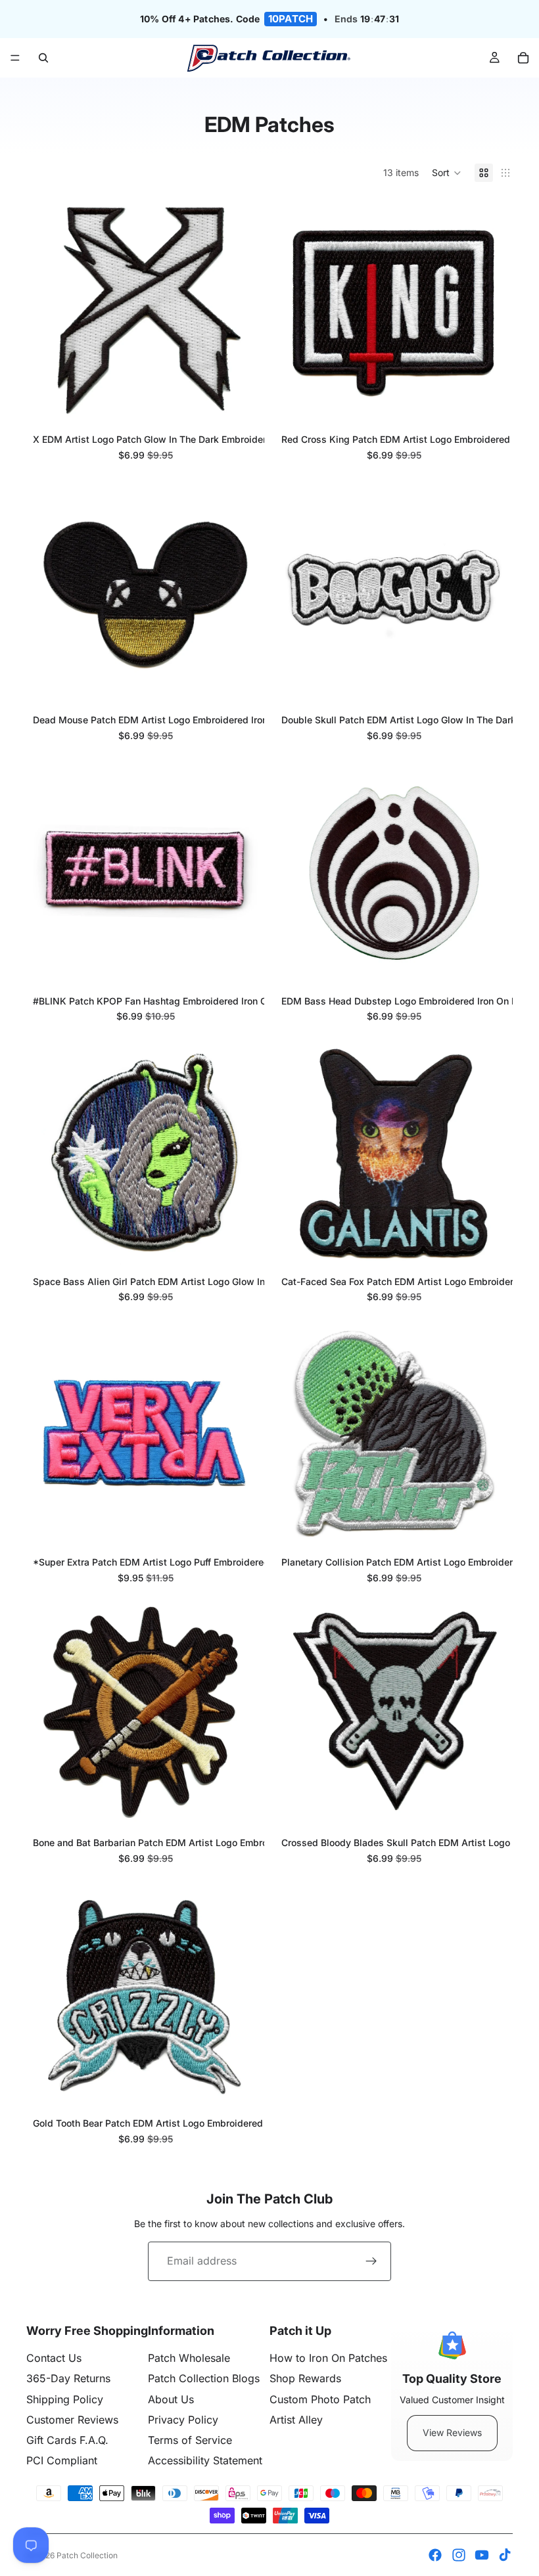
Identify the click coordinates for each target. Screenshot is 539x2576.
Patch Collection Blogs (204, 2378)
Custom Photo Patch (320, 2399)
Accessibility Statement (205, 2460)
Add (248, 402)
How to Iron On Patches (328, 2358)
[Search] (43, 58)
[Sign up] (371, 2261)
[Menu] (15, 58)
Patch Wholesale (189, 2358)
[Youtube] (482, 2555)
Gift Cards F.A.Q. (67, 2440)
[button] (447, 173)
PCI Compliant (62, 2460)
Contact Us (54, 2358)
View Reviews (452, 2432)
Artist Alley (296, 2420)
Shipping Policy (65, 2399)
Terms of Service (190, 2440)
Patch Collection (87, 2555)
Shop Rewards (305, 2378)
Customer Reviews (72, 2420)
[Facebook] (435, 2555)
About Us (171, 2399)
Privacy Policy (183, 2420)
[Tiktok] (505, 2555)
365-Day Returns (68, 2378)
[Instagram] (459, 2555)
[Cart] (523, 58)
